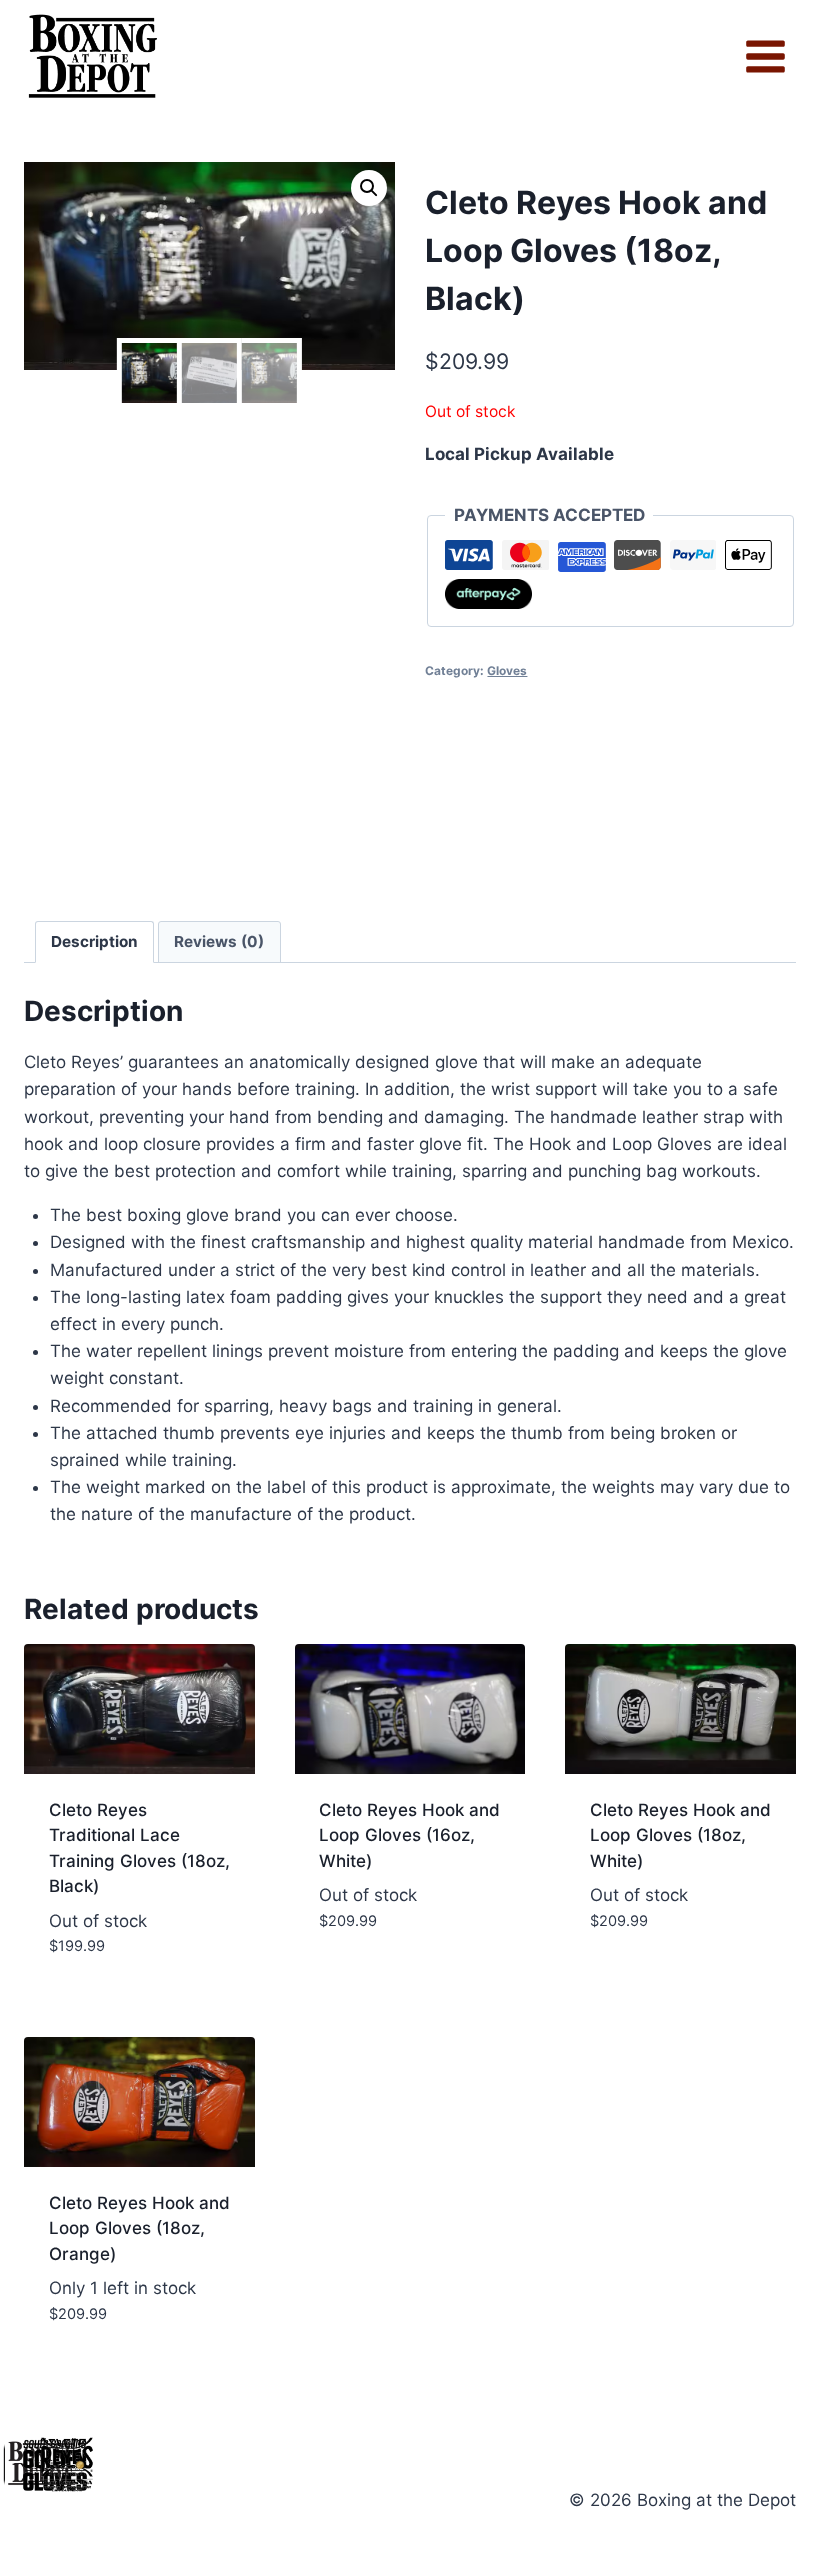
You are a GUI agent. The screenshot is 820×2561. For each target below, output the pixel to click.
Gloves (507, 670)
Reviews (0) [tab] (219, 941)
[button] (369, 188)
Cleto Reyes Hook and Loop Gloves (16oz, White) (409, 1835)
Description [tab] (94, 941)
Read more (410, 1980)
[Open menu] (765, 57)
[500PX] (67, 2465)
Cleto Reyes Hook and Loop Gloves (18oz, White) (680, 1835)
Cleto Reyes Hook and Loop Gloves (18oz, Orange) (139, 2228)
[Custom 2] (80, 2465)
